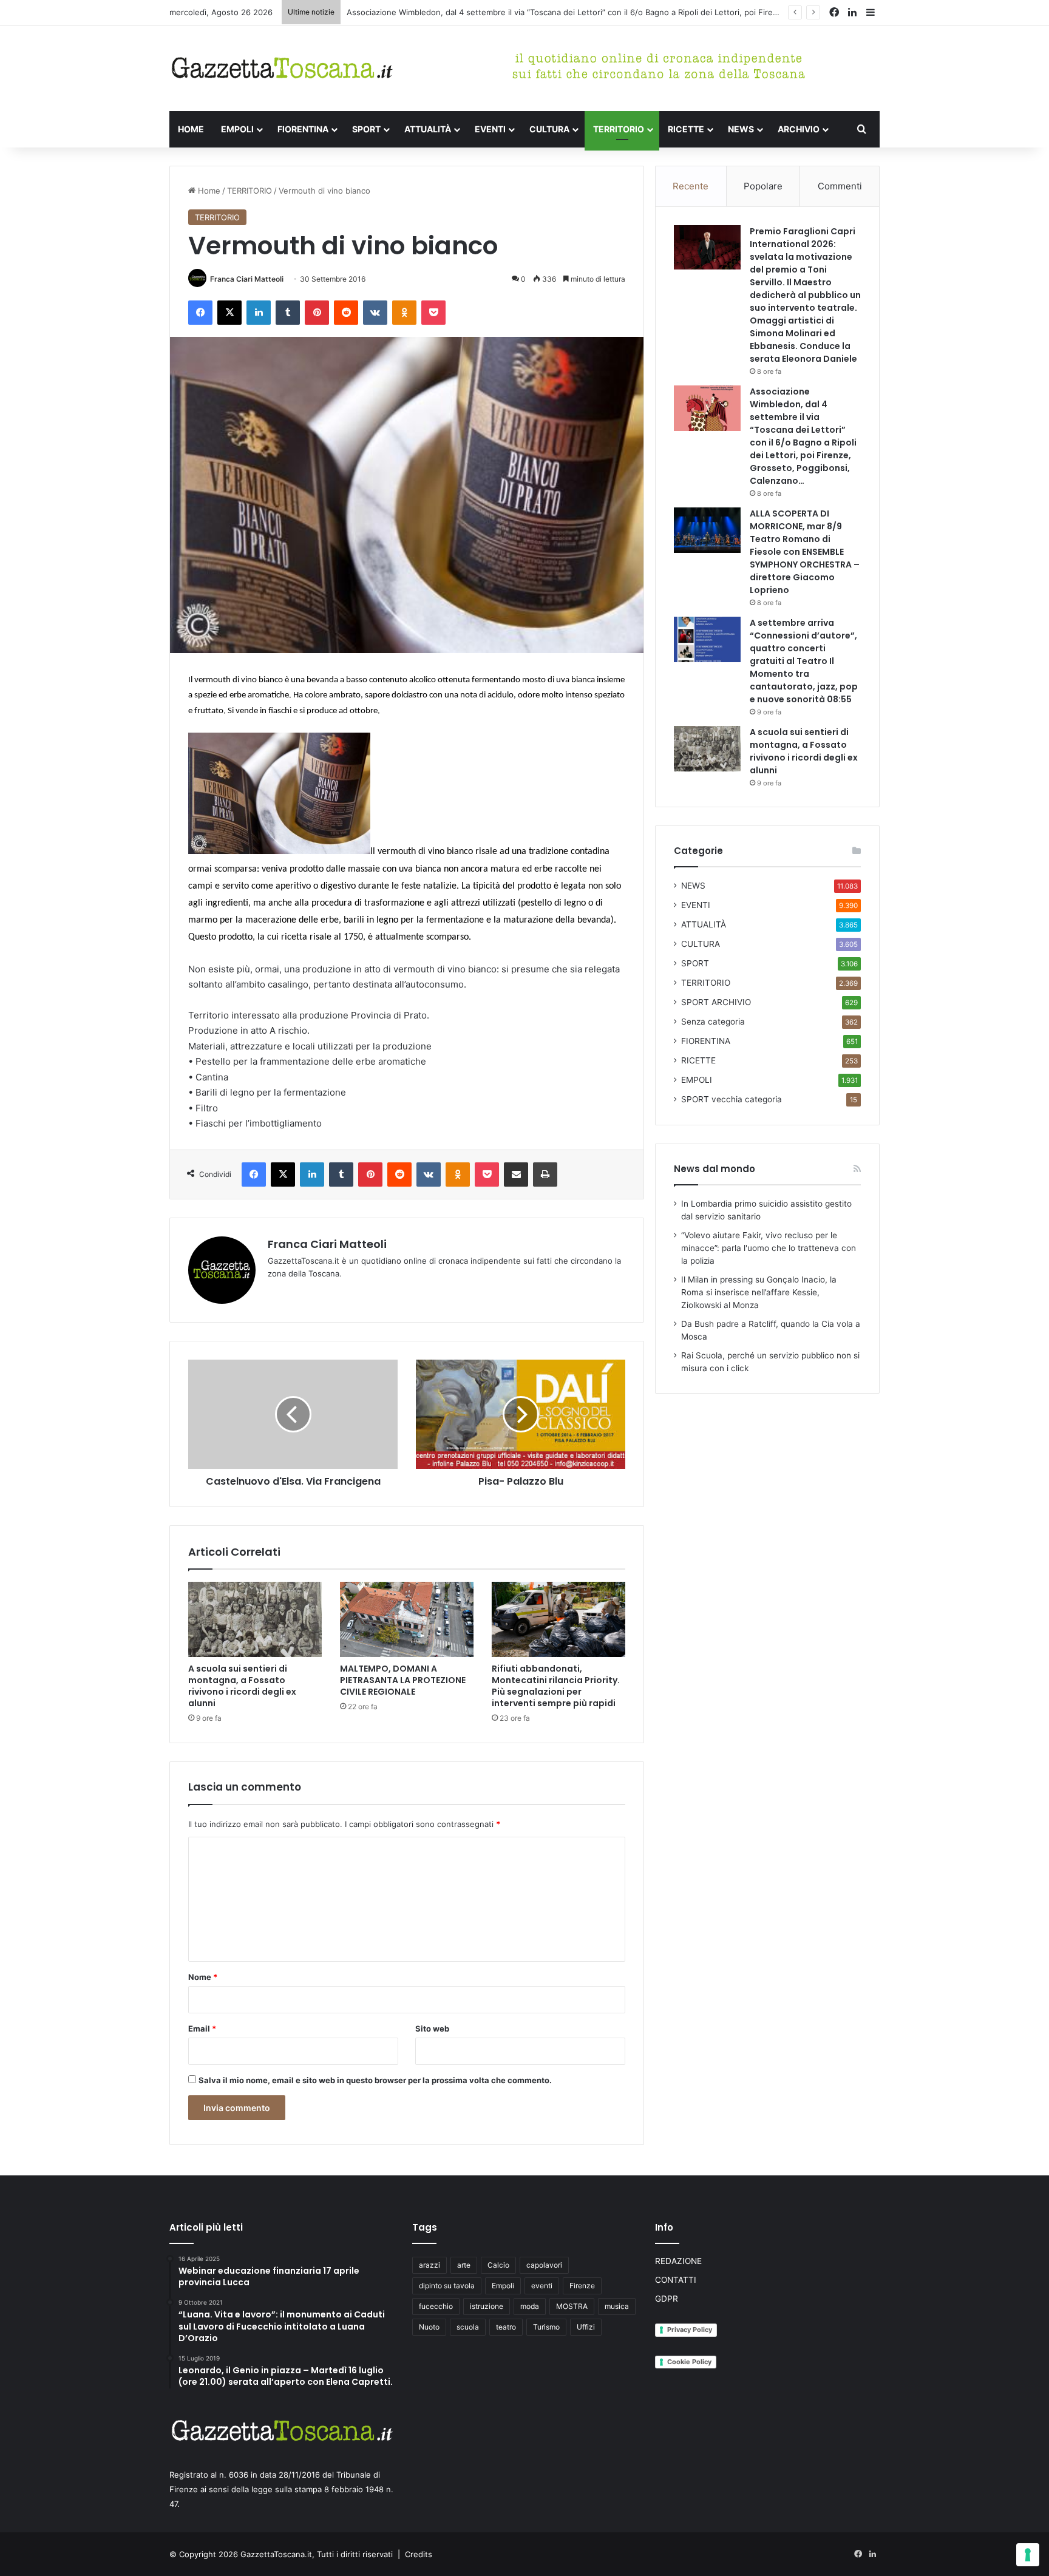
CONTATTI (676, 2280)
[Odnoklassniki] (404, 313)
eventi (542, 2286)
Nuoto (429, 2327)
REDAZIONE (678, 2261)
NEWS (741, 129)
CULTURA (549, 129)
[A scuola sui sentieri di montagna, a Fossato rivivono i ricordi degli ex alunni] (255, 1619)
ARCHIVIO (799, 129)
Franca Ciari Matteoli (247, 279)
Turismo (546, 2327)
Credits (419, 2554)
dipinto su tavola (447, 2286)
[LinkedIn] (259, 313)
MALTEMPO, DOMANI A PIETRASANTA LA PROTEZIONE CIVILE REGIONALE (403, 1680)
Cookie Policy (689, 2362)
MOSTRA (572, 2306)
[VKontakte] (375, 313)
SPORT (366, 129)
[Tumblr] (288, 313)
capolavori (544, 2265)
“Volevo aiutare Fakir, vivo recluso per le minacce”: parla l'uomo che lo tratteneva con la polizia (769, 1248)
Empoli (503, 2286)
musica (617, 2306)
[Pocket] (433, 313)
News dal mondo (715, 1169)
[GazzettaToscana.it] (282, 68)
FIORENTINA (303, 129)
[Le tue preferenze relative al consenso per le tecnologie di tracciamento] (1028, 2555)
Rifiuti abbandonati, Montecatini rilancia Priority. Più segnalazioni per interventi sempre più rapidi (556, 1686)
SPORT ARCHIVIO (716, 1002)
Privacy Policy (690, 2330)
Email (202, 2029)
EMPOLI (237, 129)
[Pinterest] (317, 313)
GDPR (667, 2299)
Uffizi (586, 2327)
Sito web (432, 2029)
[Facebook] (200, 313)
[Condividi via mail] (516, 1174)
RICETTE (686, 129)
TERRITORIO (619, 129)
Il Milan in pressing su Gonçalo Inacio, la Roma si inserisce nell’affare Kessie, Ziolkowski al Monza (759, 1292)
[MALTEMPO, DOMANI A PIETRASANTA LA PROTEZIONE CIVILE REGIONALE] (407, 1619)
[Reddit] (346, 313)
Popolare (763, 186)
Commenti (840, 186)
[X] (229, 313)
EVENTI (490, 129)
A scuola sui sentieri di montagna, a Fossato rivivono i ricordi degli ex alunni (242, 1686)
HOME (191, 129)
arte (464, 2265)
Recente (691, 186)
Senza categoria (713, 1022)
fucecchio (436, 2306)
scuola (468, 2327)
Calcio (498, 2265)
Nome (203, 1977)
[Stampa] (545, 1174)
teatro (506, 2327)
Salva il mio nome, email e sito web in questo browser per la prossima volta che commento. (375, 2080)
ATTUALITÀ (428, 129)
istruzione (487, 2306)
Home (208, 191)
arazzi (429, 2265)
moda (530, 2306)
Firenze (582, 2286)
